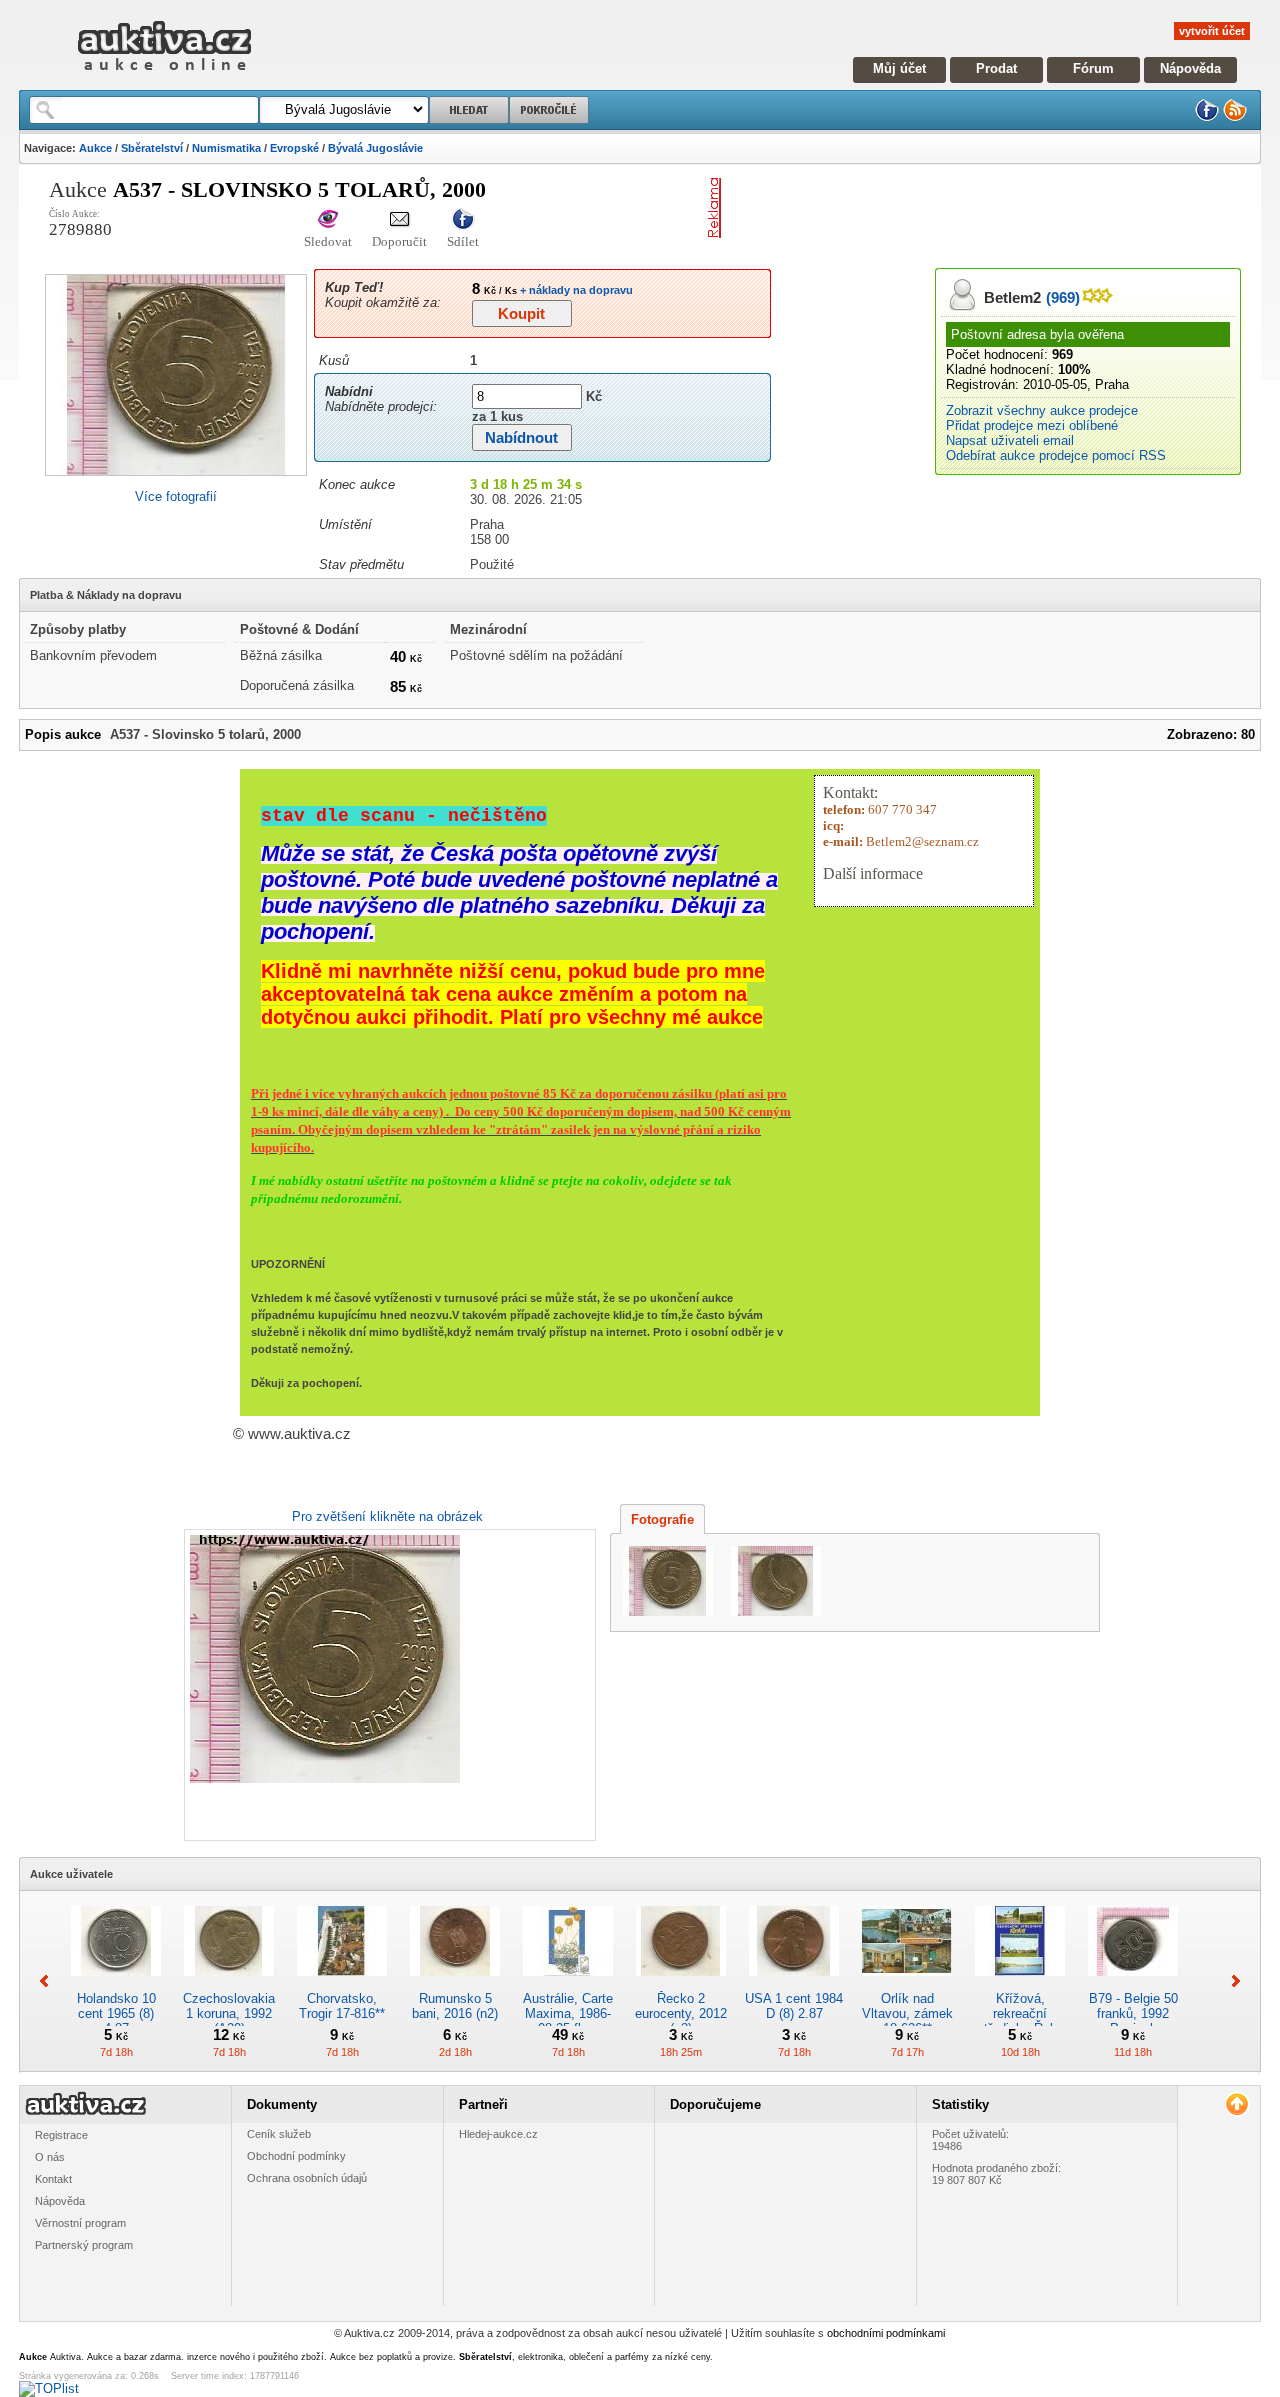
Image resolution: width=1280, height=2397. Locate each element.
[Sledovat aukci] (328, 220)
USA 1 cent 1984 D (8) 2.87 (794, 2006)
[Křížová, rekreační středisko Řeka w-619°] (1020, 1983)
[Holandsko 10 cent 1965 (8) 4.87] (116, 1983)
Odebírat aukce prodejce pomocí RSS (1056, 455)
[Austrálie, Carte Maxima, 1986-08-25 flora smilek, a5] (568, 1983)
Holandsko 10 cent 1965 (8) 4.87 (116, 2013)
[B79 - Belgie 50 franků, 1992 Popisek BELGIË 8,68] (1133, 1983)
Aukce (95, 148)
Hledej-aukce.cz (498, 2134)
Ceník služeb (279, 2134)
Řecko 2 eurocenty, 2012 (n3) (681, 2013)
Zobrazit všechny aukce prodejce (1042, 410)
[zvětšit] (387, 1685)
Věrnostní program (80, 2223)
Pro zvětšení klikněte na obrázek (387, 1516)
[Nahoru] (1236, 2104)
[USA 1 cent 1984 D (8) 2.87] (794, 1983)
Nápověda (1190, 68)
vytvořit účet (1212, 31)
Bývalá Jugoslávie (375, 148)
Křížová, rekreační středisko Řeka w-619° (1020, 2021)
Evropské (294, 148)
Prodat (996, 68)
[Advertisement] (963, 208)
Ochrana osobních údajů (307, 2178)
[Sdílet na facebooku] (463, 220)
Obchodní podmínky (296, 2156)
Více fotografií (176, 496)
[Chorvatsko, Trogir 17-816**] (342, 1983)
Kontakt (53, 2179)
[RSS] (1235, 117)
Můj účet (899, 68)
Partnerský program (84, 2245)
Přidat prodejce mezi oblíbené (1032, 425)
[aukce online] (164, 75)
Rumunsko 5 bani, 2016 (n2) (455, 2006)
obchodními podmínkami (886, 2333)
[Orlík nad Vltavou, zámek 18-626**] (907, 1983)
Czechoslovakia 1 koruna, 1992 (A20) (229, 2013)
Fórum (1093, 68)
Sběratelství (152, 148)
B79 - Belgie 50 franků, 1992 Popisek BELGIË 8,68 (1133, 2021)
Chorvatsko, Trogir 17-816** (342, 2006)
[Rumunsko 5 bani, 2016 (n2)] (455, 1983)
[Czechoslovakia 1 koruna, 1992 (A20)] (229, 1983)
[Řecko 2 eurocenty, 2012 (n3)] (681, 1983)
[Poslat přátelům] (399, 220)
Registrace (61, 2135)
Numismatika (226, 148)
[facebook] (1207, 117)
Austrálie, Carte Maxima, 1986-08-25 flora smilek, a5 (568, 2021)
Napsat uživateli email (1010, 440)
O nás (50, 2157)
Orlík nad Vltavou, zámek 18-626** (907, 2013)
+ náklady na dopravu (575, 290)
